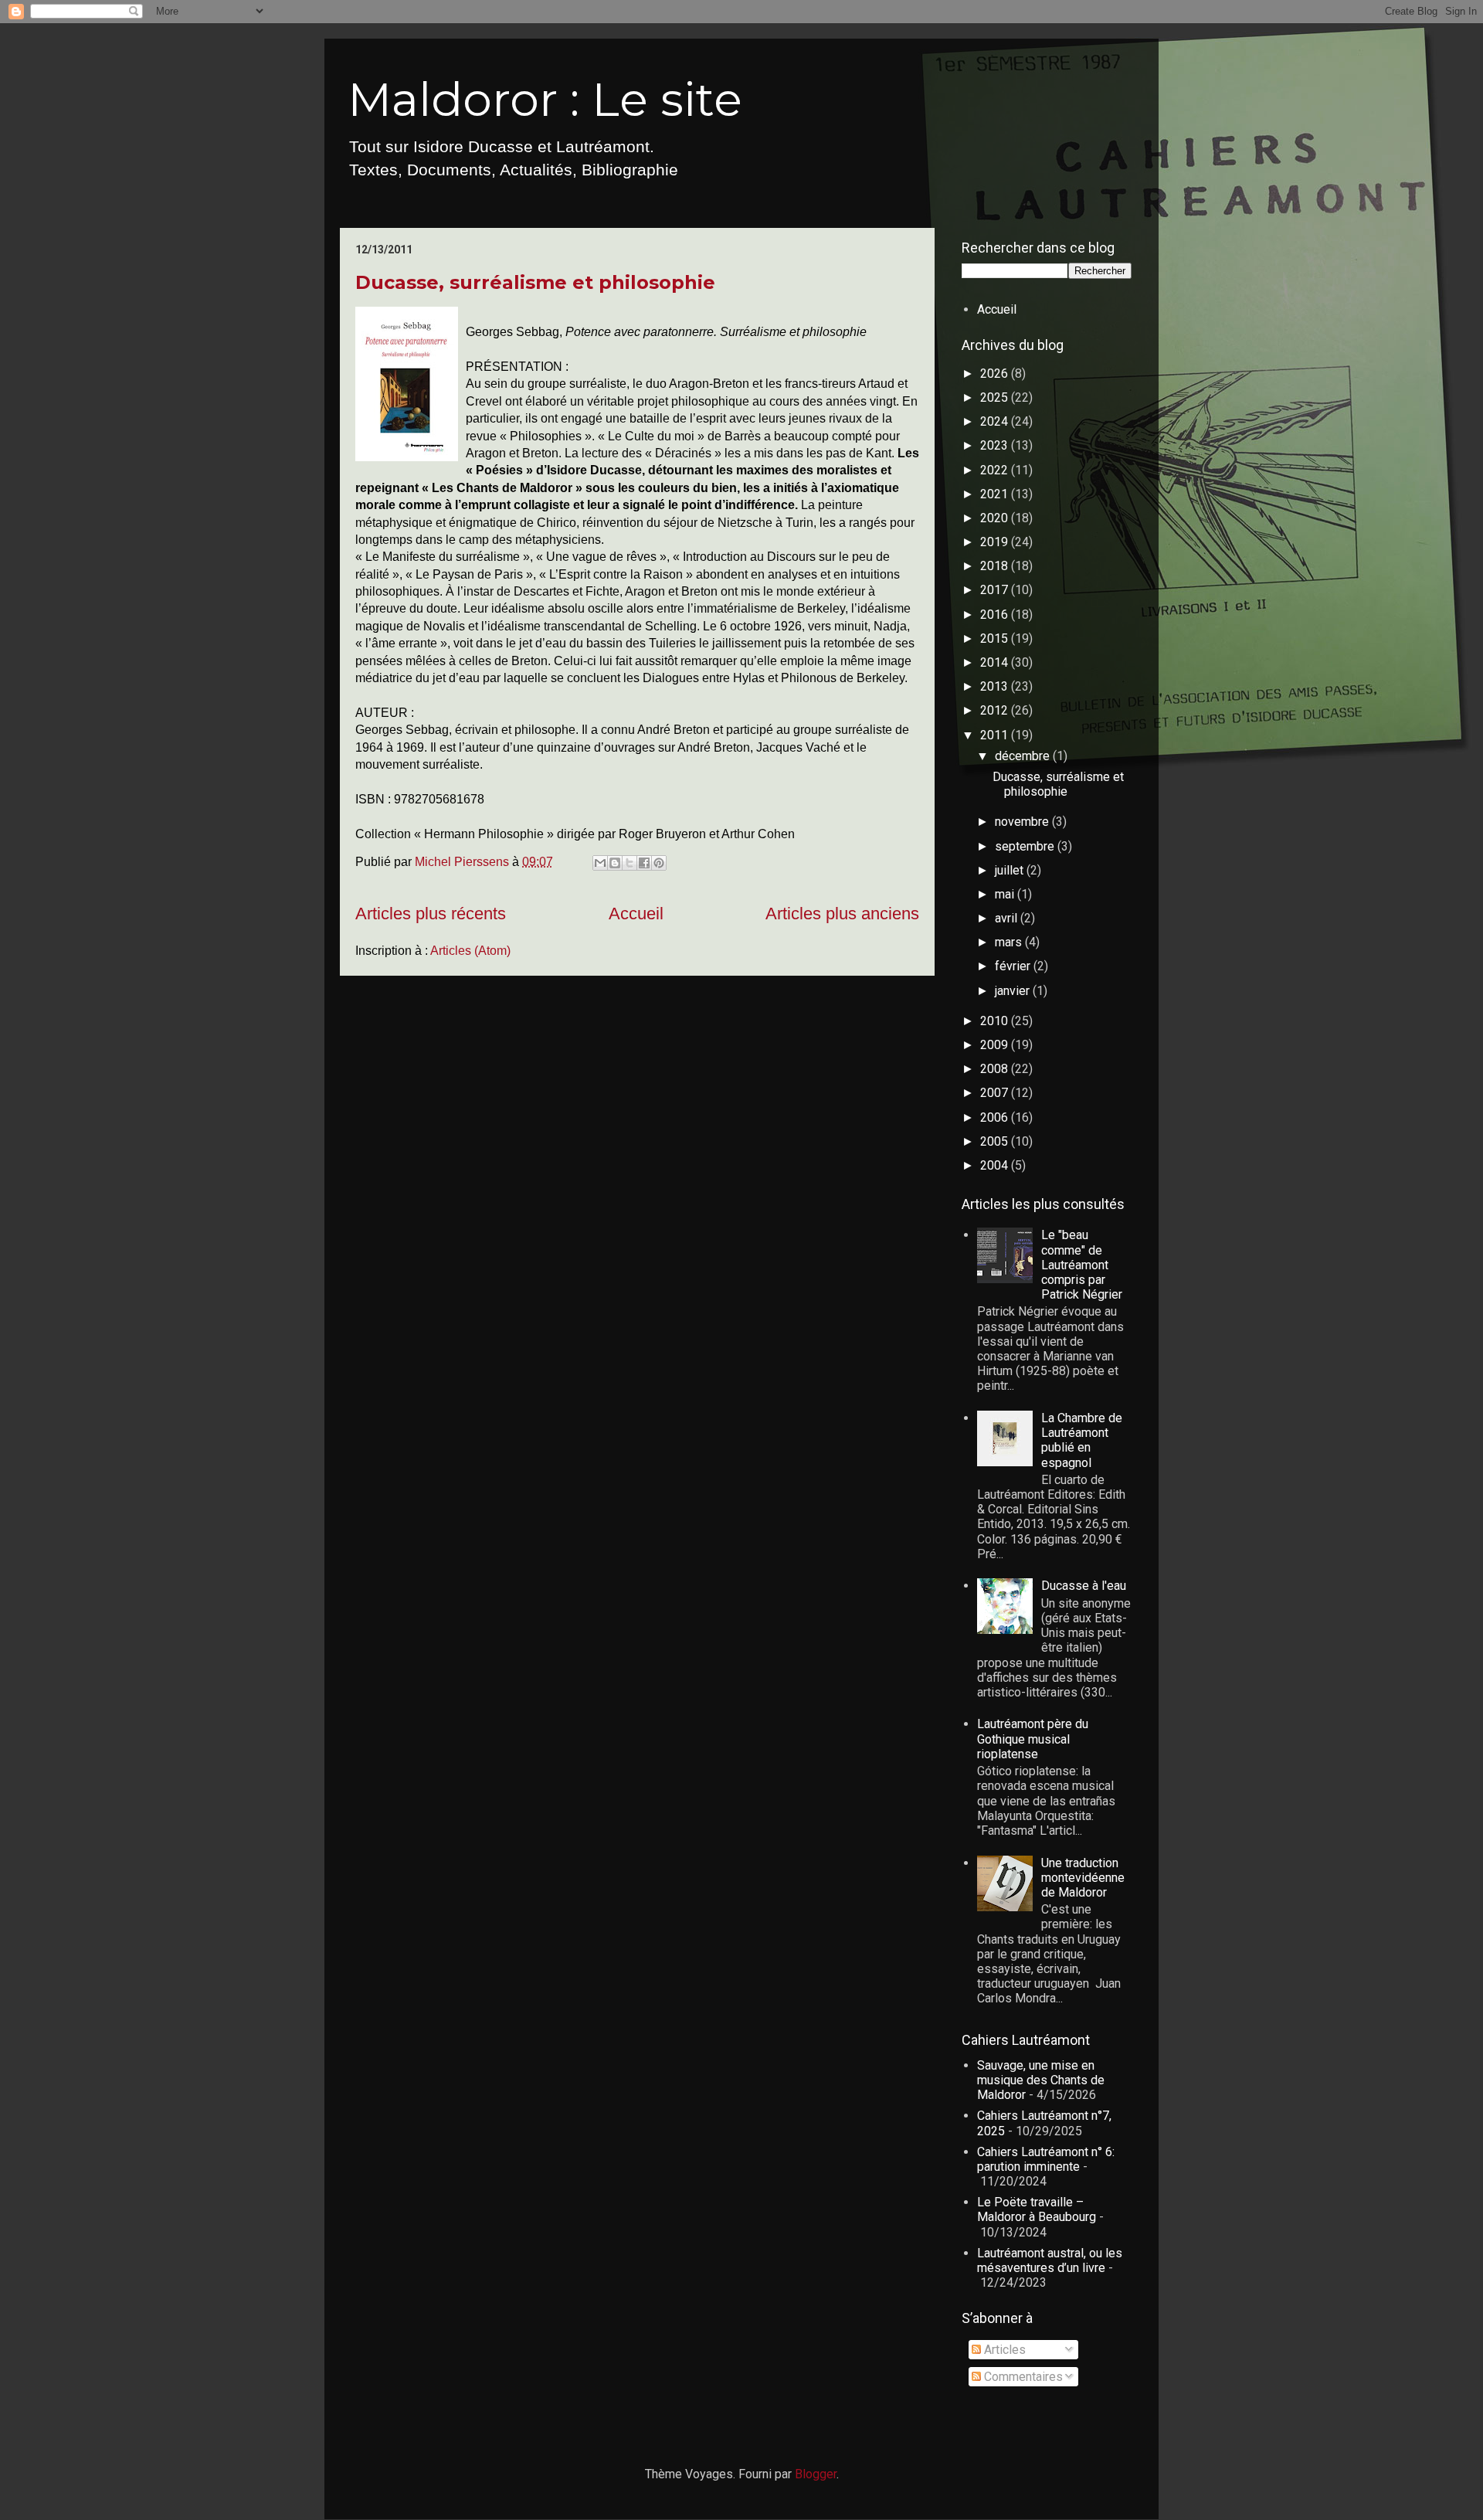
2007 (996, 1093)
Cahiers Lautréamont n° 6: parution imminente (1046, 2159)
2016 (996, 615)
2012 (996, 710)
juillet (1011, 870)
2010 (996, 1021)
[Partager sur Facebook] (644, 863)
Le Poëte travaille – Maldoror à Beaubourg (1037, 2209)
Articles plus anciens (842, 914)
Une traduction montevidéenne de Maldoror (1083, 1878)
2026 (996, 374)
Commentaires (1022, 2377)
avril (1008, 918)
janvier (1014, 991)
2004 (996, 1165)
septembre (1026, 846)
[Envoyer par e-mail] (600, 863)
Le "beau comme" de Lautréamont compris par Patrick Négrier (1082, 1265)
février (1014, 966)
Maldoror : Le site (545, 99)
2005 (996, 1141)
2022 (996, 470)
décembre (1024, 756)
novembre (1023, 822)
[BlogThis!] (615, 863)
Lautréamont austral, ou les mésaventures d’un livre (1050, 2260)
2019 (996, 542)
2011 (996, 735)
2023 (996, 445)
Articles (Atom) (470, 951)
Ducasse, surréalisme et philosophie (535, 282)
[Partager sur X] (630, 863)
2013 (996, 686)
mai (1006, 894)
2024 (996, 421)
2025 (996, 397)
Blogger (816, 2474)
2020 (996, 518)
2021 (996, 494)
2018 (996, 566)
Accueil (636, 914)
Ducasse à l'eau (1084, 1586)
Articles (1003, 2350)
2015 (996, 638)
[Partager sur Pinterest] (659, 863)
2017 (996, 590)
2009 (996, 1045)
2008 (996, 1069)
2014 (996, 662)
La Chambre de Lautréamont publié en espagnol (1082, 1440)
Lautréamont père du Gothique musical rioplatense (1033, 1739)
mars (1010, 942)
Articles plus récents (431, 914)
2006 (996, 1117)
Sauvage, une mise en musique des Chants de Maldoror (1041, 2080)
